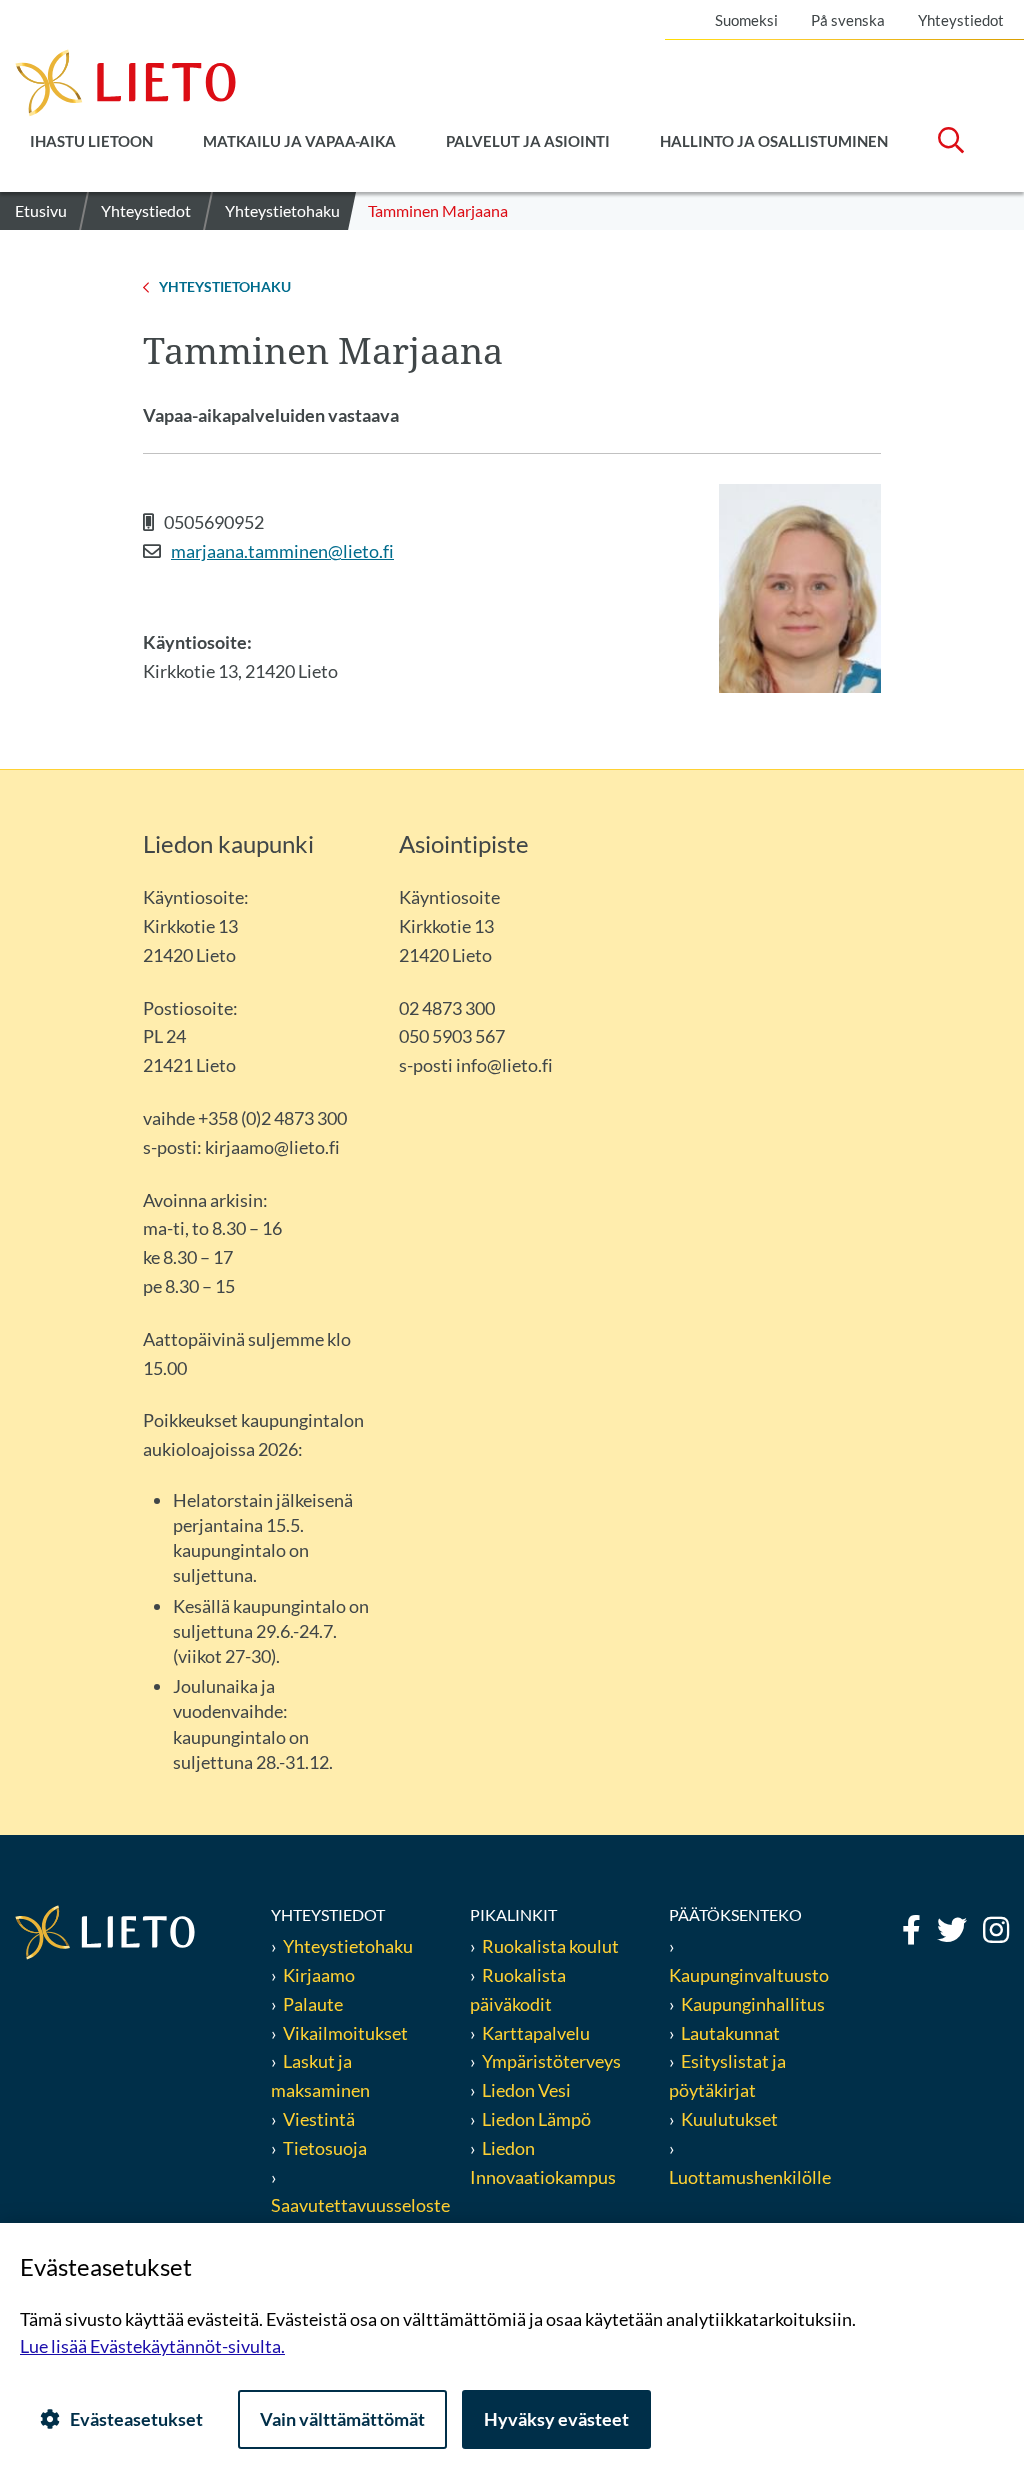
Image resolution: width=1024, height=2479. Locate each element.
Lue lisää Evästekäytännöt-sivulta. (152, 2346)
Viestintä (319, 2119)
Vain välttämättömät (342, 2419)
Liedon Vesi (528, 2090)
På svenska (848, 20)
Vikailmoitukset (345, 2033)
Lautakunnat (730, 2033)
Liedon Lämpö (536, 2119)
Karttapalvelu (536, 2033)
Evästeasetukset (136, 2419)
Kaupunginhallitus (753, 2004)
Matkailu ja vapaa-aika (299, 141)
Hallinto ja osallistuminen (774, 141)
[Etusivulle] (125, 81)
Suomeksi (746, 20)
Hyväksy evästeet (556, 2419)
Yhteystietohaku (348, 1946)
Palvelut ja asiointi (528, 141)
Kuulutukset (729, 2119)
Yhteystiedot (961, 20)
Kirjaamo (319, 1975)
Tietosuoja (325, 2148)
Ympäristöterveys (551, 2061)
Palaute (313, 2004)
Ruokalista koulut (550, 1946)
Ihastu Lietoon (91, 141)
